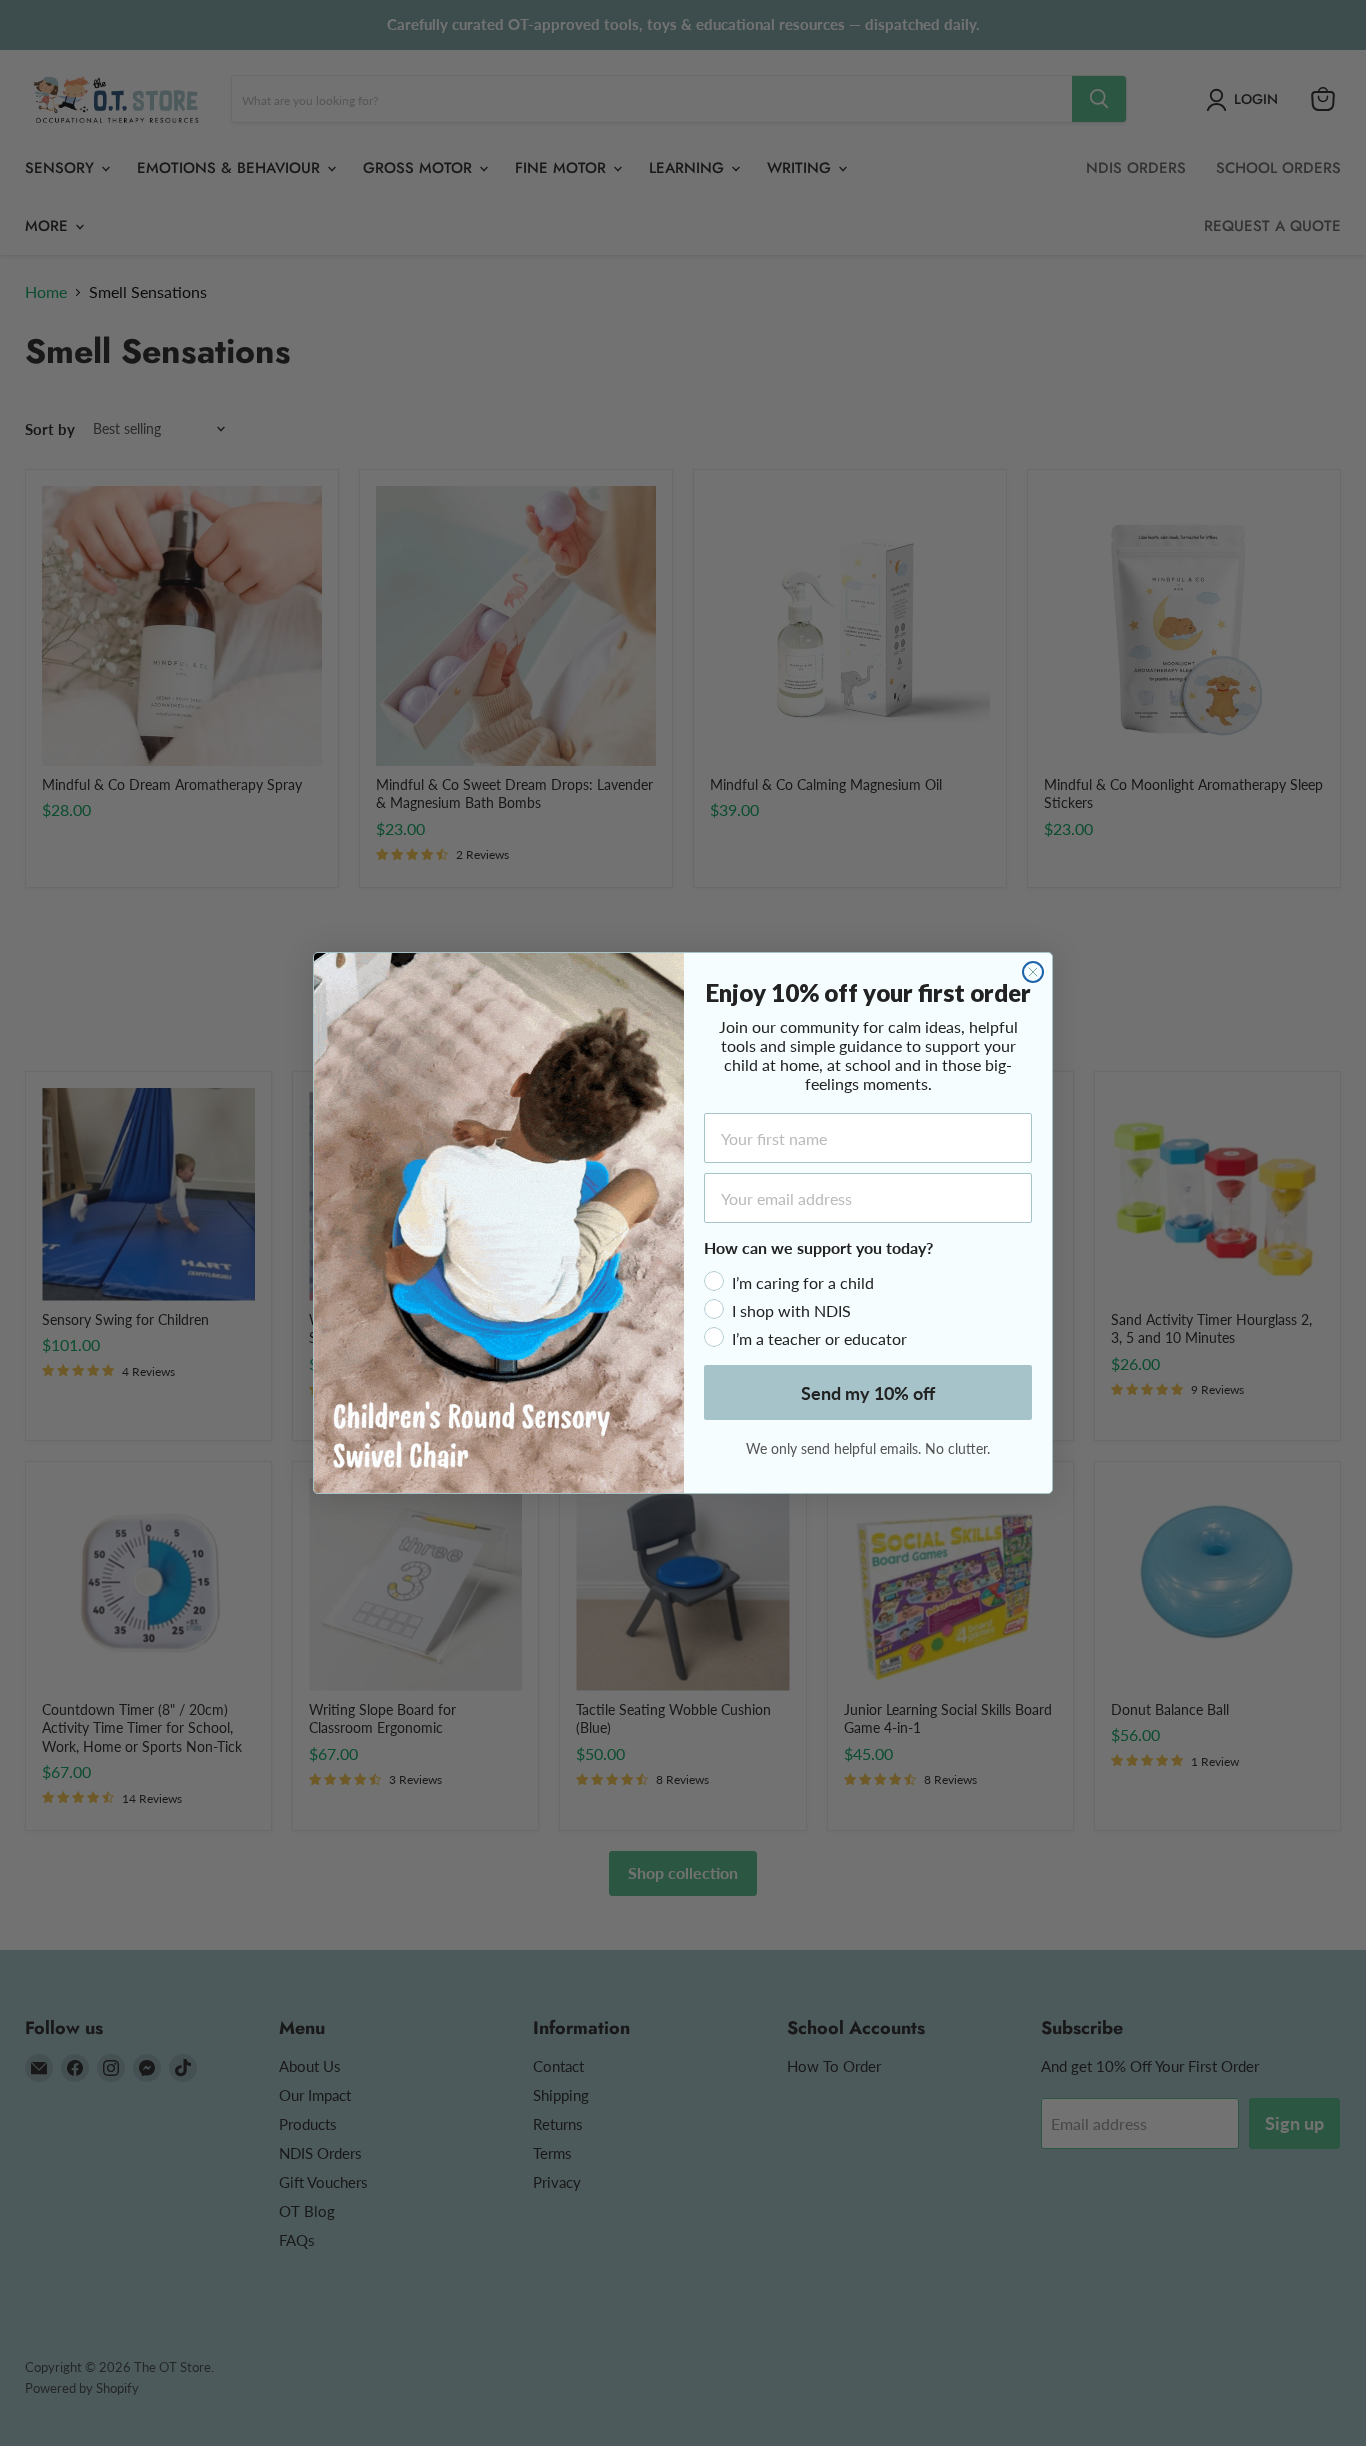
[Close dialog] (1033, 972)
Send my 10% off (868, 1393)
